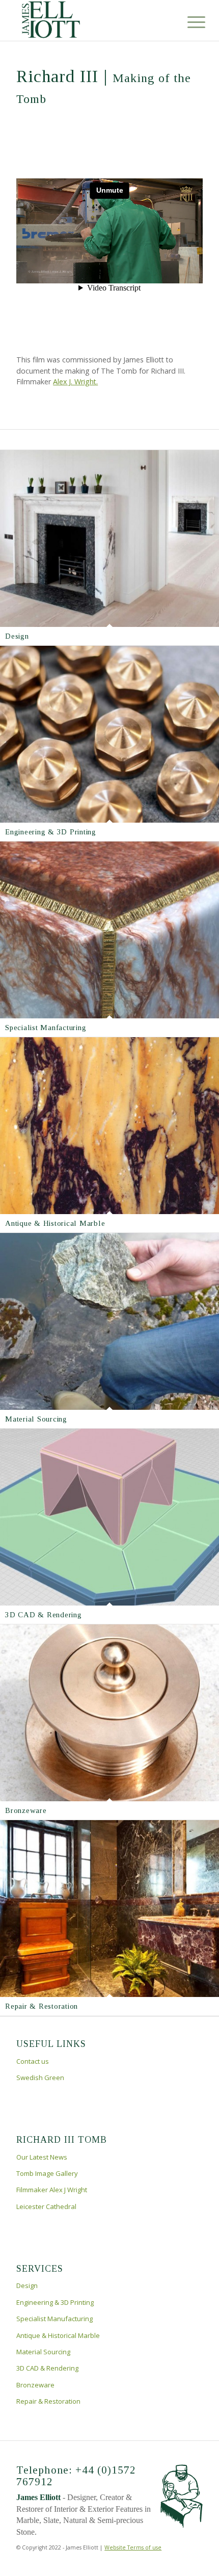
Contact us (33, 2061)
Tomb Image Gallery (47, 2173)
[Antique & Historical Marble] (109, 1126)
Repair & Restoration (42, 2006)
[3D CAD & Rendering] (109, 1517)
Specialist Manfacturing (46, 1028)
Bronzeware (26, 1810)
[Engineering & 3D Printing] (109, 734)
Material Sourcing (36, 1419)
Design (17, 636)
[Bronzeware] (109, 1713)
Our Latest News (42, 2157)
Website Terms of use (133, 2547)
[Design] (109, 538)
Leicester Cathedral (46, 2206)
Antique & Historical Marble (55, 1223)
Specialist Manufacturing (54, 2319)
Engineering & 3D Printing (51, 832)
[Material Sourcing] (109, 1321)
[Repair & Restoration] (109, 1909)
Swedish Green (40, 2078)
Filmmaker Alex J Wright (52, 2190)
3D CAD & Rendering (44, 1615)
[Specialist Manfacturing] (109, 930)
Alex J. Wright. (75, 382)
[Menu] (188, 21)
